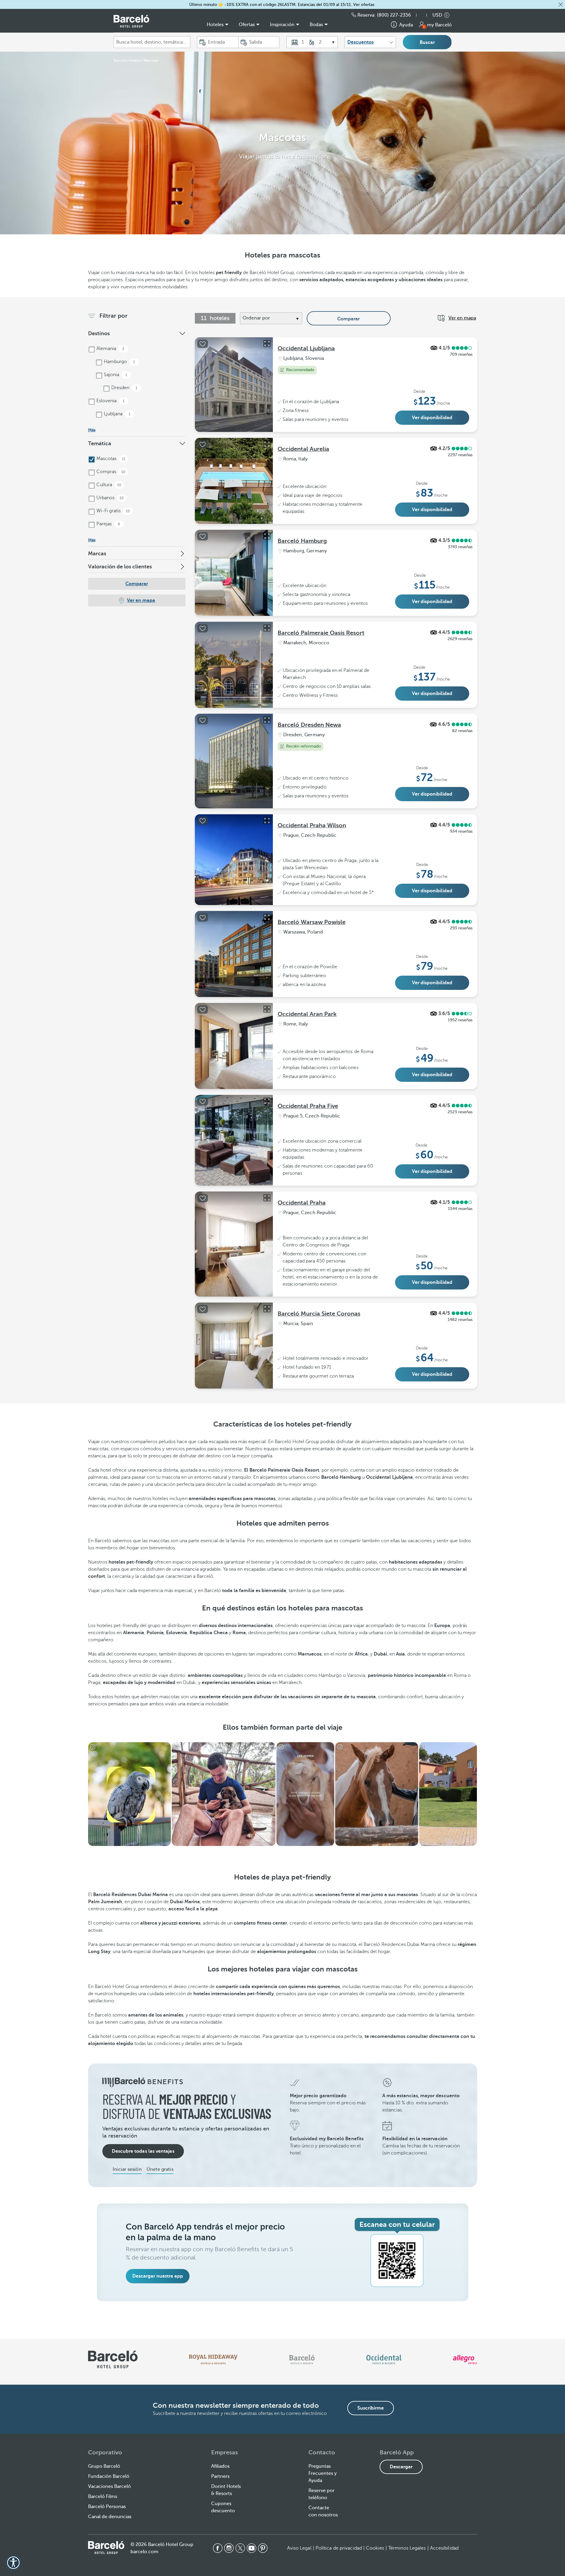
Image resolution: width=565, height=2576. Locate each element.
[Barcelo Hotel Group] (106, 2548)
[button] (561, 4)
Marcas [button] (97, 554)
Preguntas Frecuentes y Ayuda (323, 2473)
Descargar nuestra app (158, 2276)
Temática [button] (100, 443)
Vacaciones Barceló (109, 2486)
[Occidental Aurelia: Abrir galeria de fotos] (267, 444)
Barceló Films (103, 2497)
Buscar (427, 42)
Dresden (124, 388)
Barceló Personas (107, 2507)
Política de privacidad (339, 2548)
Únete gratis (160, 2169)
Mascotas (110, 459)
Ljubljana (117, 414)
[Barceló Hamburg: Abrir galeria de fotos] (267, 536)
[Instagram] (229, 2548)
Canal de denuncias (110, 2517)
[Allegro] (465, 2359)
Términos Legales (407, 2548)
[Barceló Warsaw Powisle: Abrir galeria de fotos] (267, 917)
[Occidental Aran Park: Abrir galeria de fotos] (267, 1009)
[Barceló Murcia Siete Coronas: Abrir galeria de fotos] (267, 1309)
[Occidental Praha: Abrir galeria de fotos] (267, 1198)
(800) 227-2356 (394, 15)
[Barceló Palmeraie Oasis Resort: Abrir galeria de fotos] (267, 628)
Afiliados (220, 2466)
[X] (240, 2548)
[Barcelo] (302, 2359)
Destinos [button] (99, 333)
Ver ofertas (364, 5)
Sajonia (115, 375)
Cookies (375, 2548)
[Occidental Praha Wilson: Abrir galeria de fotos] (267, 820)
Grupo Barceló (104, 2466)
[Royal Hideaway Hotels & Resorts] (213, 2359)
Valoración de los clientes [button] (120, 567)
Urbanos (109, 498)
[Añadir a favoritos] (203, 344)
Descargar (401, 2467)
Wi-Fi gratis (113, 511)
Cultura (108, 485)
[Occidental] (384, 2359)
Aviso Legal (299, 2548)
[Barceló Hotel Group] (131, 21)
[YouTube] (252, 2548)
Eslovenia (110, 401)
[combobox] (152, 42)
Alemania (110, 349)
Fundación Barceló (109, 2476)
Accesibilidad (444, 2548)
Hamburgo (119, 362)
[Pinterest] (263, 2548)
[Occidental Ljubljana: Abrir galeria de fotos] (267, 344)
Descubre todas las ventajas (143, 2151)
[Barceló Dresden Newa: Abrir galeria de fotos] (267, 720)
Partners (220, 2476)
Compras (110, 472)
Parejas (108, 524)
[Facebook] (218, 2548)
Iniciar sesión (127, 2169)
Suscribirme (371, 2408)
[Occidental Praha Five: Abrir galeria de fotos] (267, 1101)
